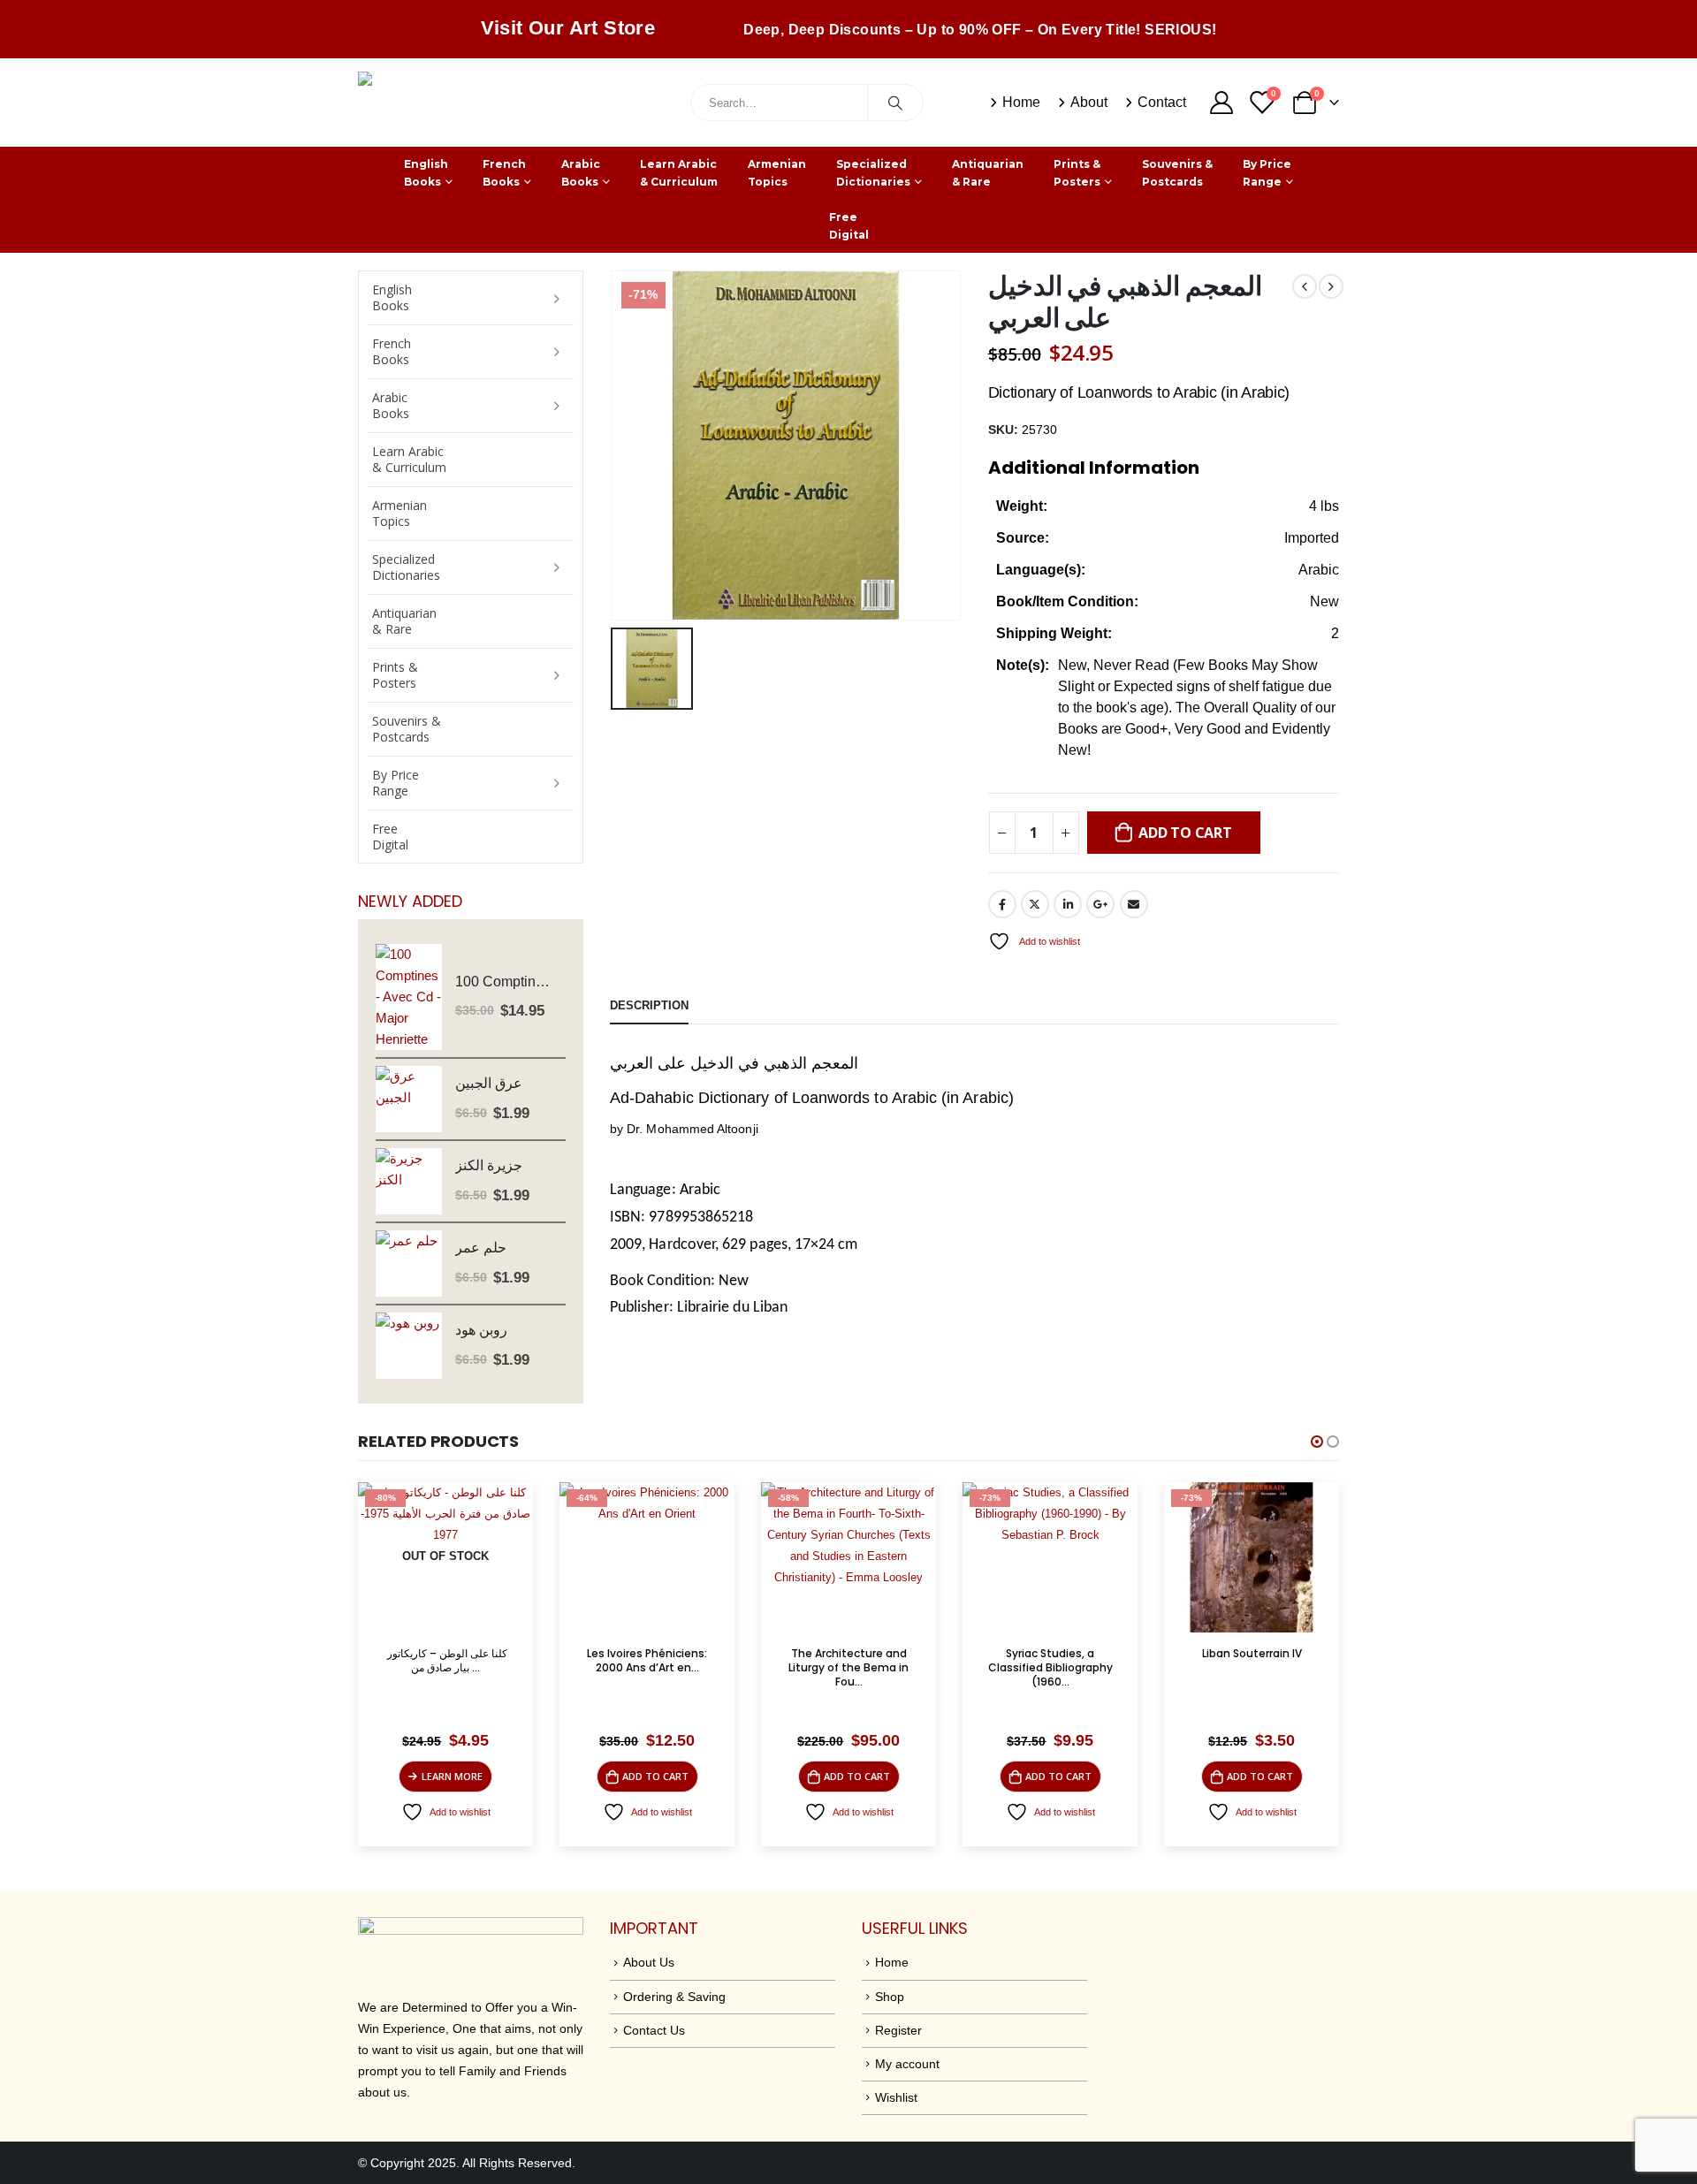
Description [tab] (649, 1005)
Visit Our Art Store (568, 28)
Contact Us (654, 2030)
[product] (409, 997)
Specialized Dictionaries (873, 173)
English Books (426, 173)
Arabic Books (581, 173)
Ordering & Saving (674, 1997)
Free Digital (849, 226)
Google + (1100, 904)
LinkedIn (1068, 904)
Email (1134, 904)
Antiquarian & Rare (988, 173)
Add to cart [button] (454, 1776)
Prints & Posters (1077, 173)
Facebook (1002, 904)
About (1089, 102)
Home (1021, 102)
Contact (1162, 102)
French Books (504, 173)
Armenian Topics (777, 173)
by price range (1267, 173)
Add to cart (1185, 833)
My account (907, 2064)
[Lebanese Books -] (491, 103)
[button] (1317, 1442)
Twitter (1035, 904)
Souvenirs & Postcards (1177, 173)
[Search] (895, 103)
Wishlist (896, 2097)
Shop (890, 1997)
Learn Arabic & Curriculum (679, 173)
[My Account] (1221, 103)
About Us (649, 1962)
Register (898, 2030)
